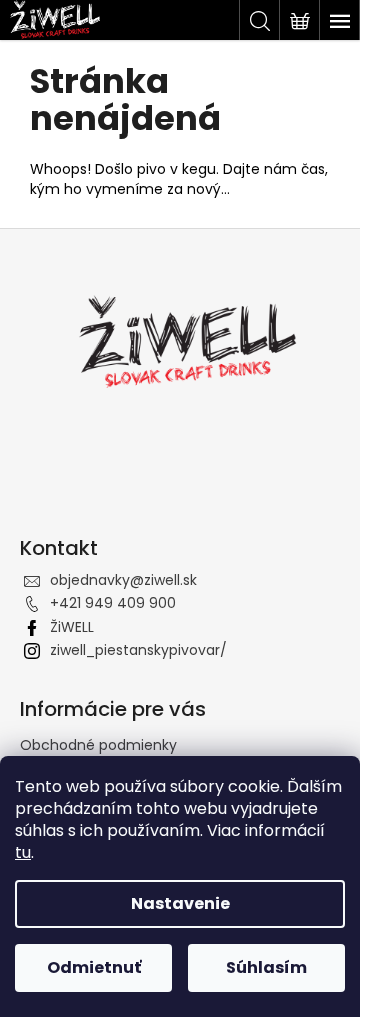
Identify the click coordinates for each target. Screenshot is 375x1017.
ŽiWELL (72, 627)
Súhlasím (266, 967)
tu (23, 852)
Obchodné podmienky (98, 745)
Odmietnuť (94, 967)
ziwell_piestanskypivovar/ (138, 650)
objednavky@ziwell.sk (123, 580)
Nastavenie (180, 903)
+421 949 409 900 (113, 603)
